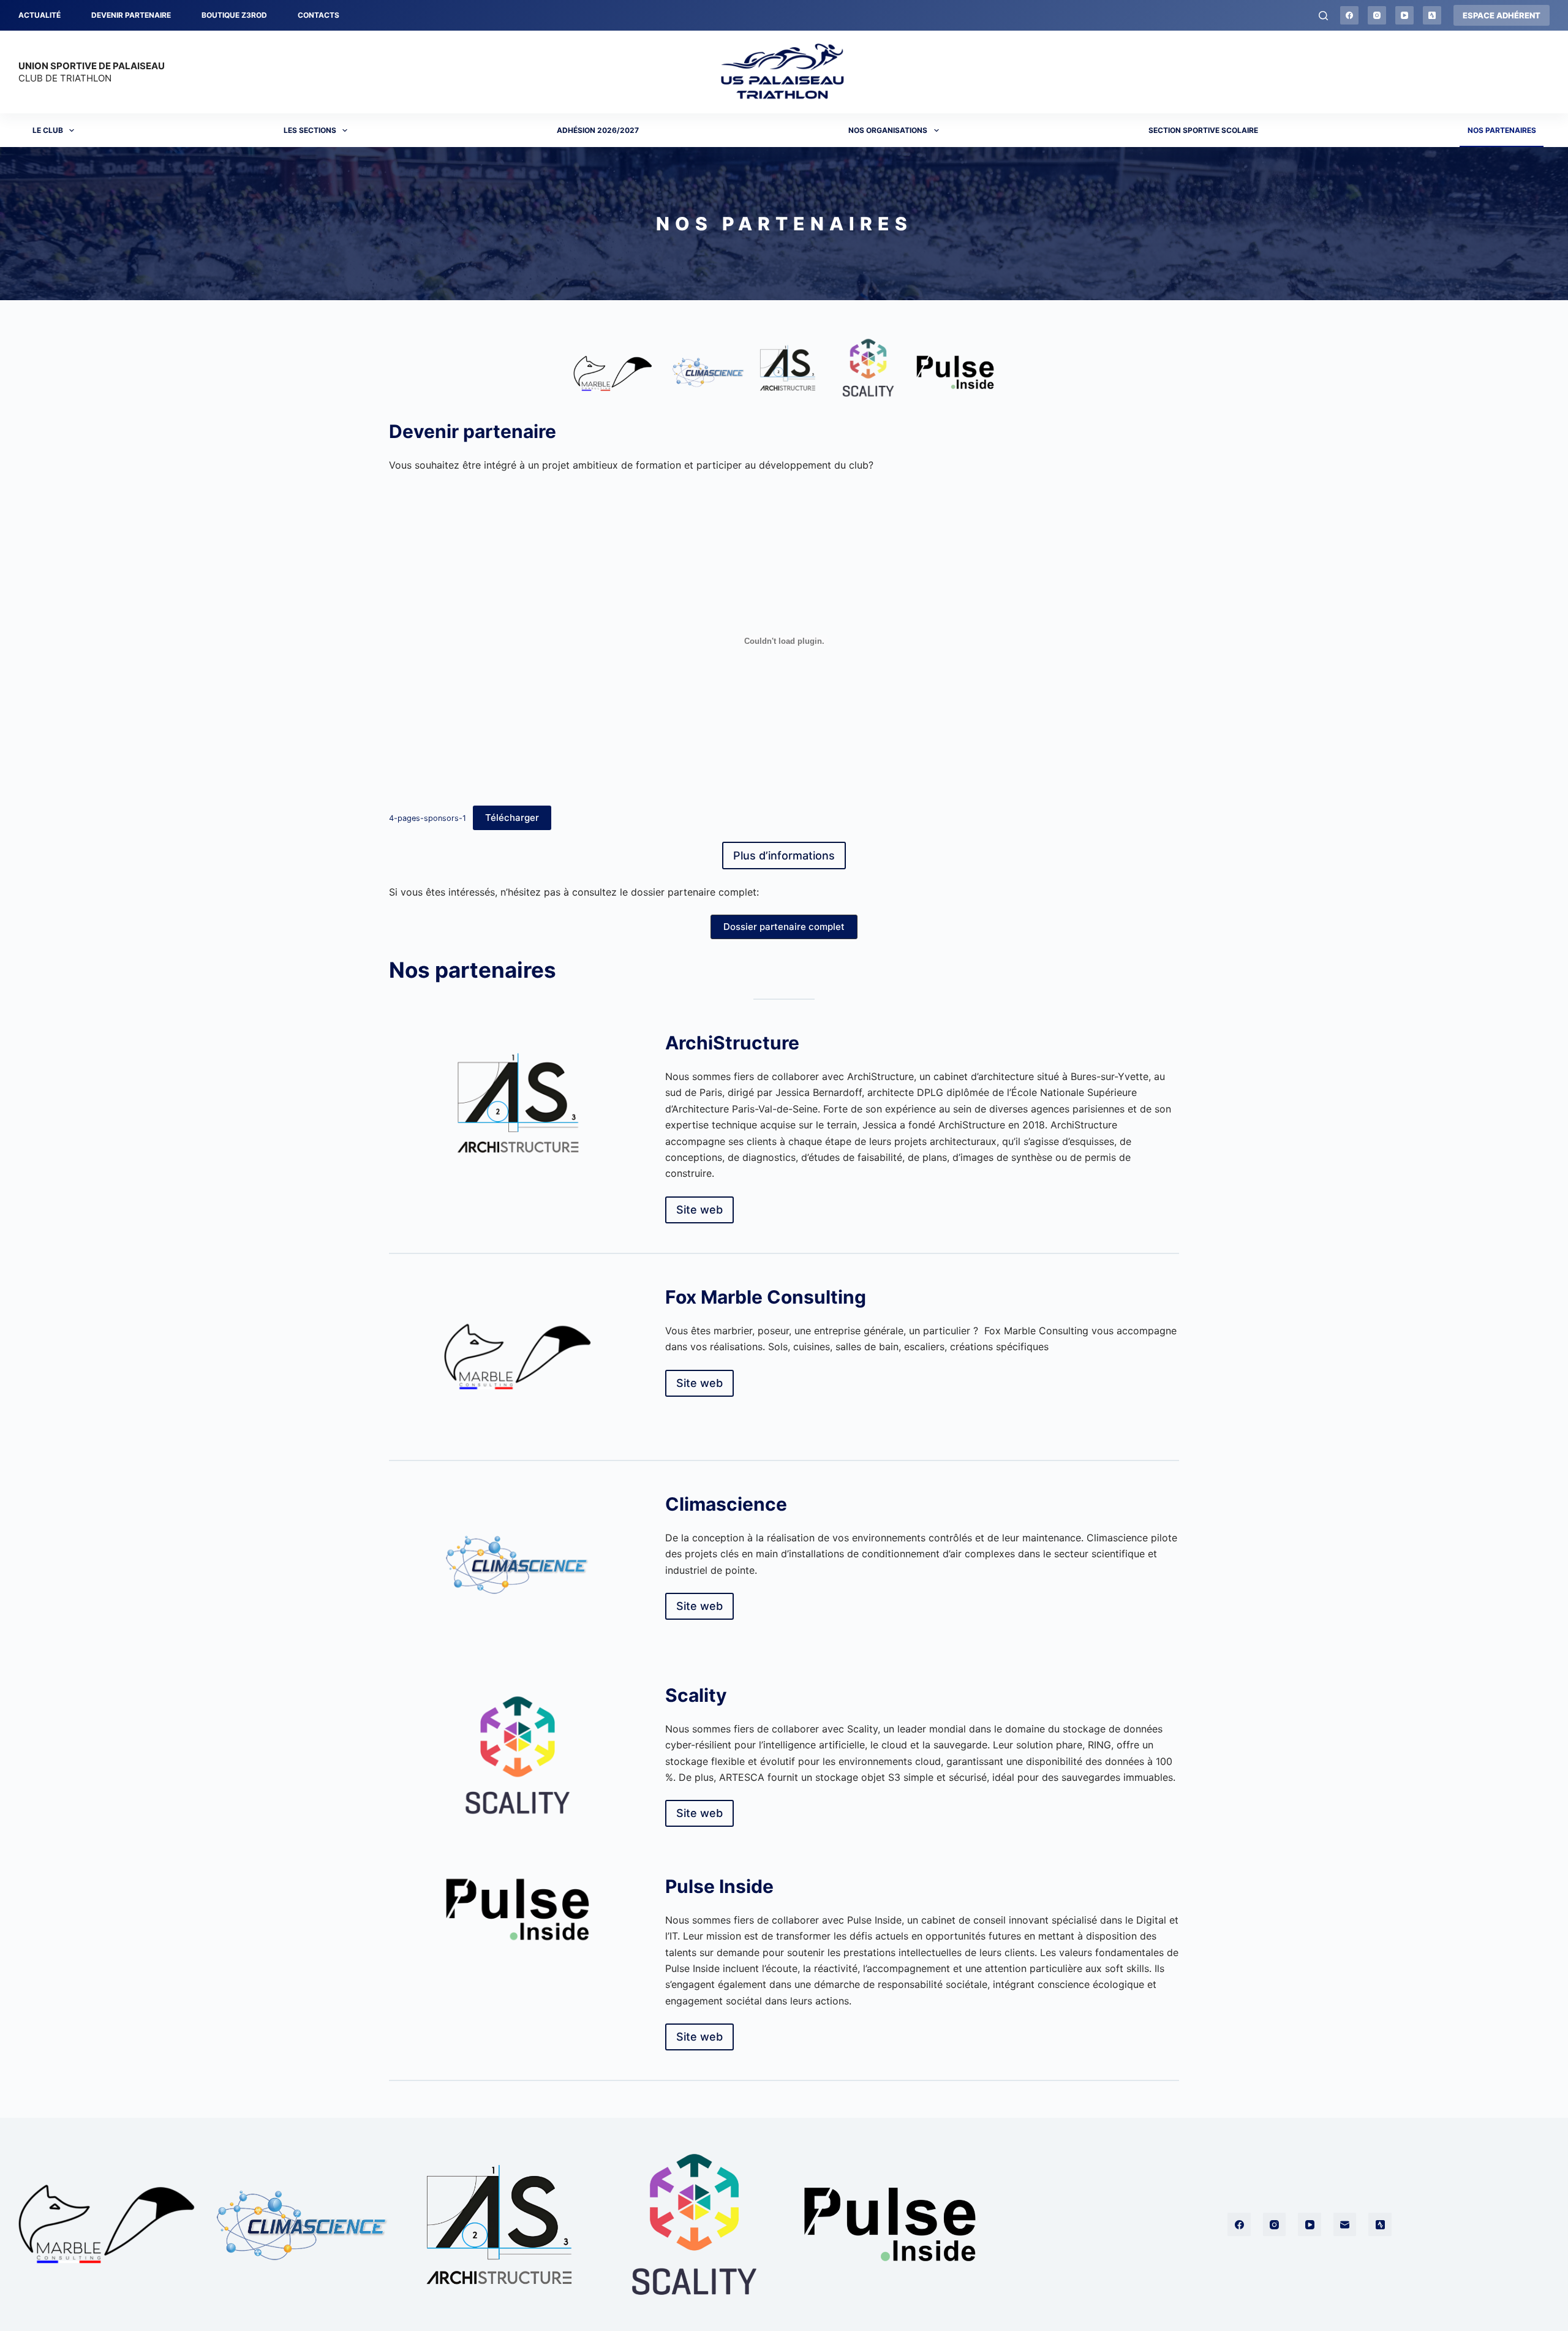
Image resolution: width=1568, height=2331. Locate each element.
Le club (48, 130)
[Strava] (1432, 15)
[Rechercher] (1323, 16)
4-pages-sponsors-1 (428, 818)
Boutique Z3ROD (234, 15)
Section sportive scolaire (1203, 130)
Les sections (310, 130)
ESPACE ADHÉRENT (1502, 15)
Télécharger (512, 818)
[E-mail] (1345, 2224)
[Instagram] (1377, 15)
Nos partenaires (1502, 130)
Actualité (40, 15)
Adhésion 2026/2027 (598, 130)
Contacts (318, 15)
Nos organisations (888, 130)
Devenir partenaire (131, 15)
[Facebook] (1349, 15)
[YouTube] (1404, 15)
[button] (784, 927)
